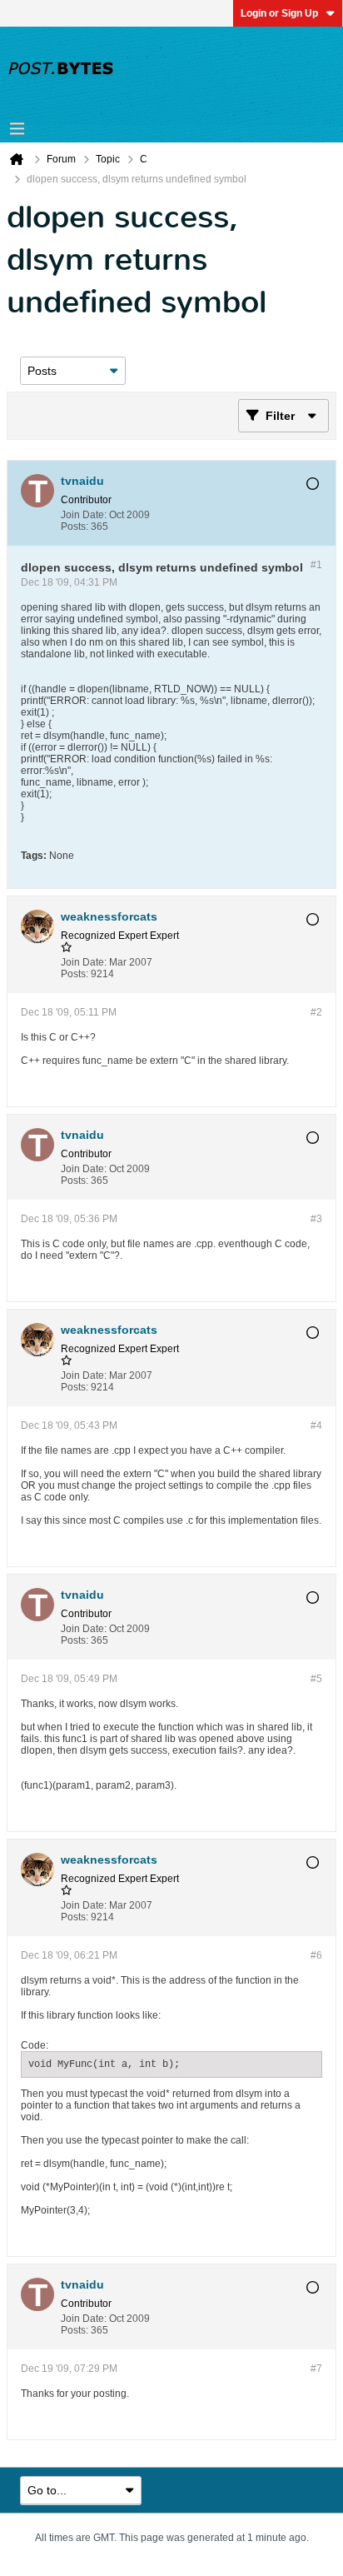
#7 (316, 2369)
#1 (316, 565)
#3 (316, 1219)
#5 (316, 1679)
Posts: (75, 527)
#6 (316, 1955)
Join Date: (84, 515)
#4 (316, 1425)
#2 (316, 1012)
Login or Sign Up (279, 13)
